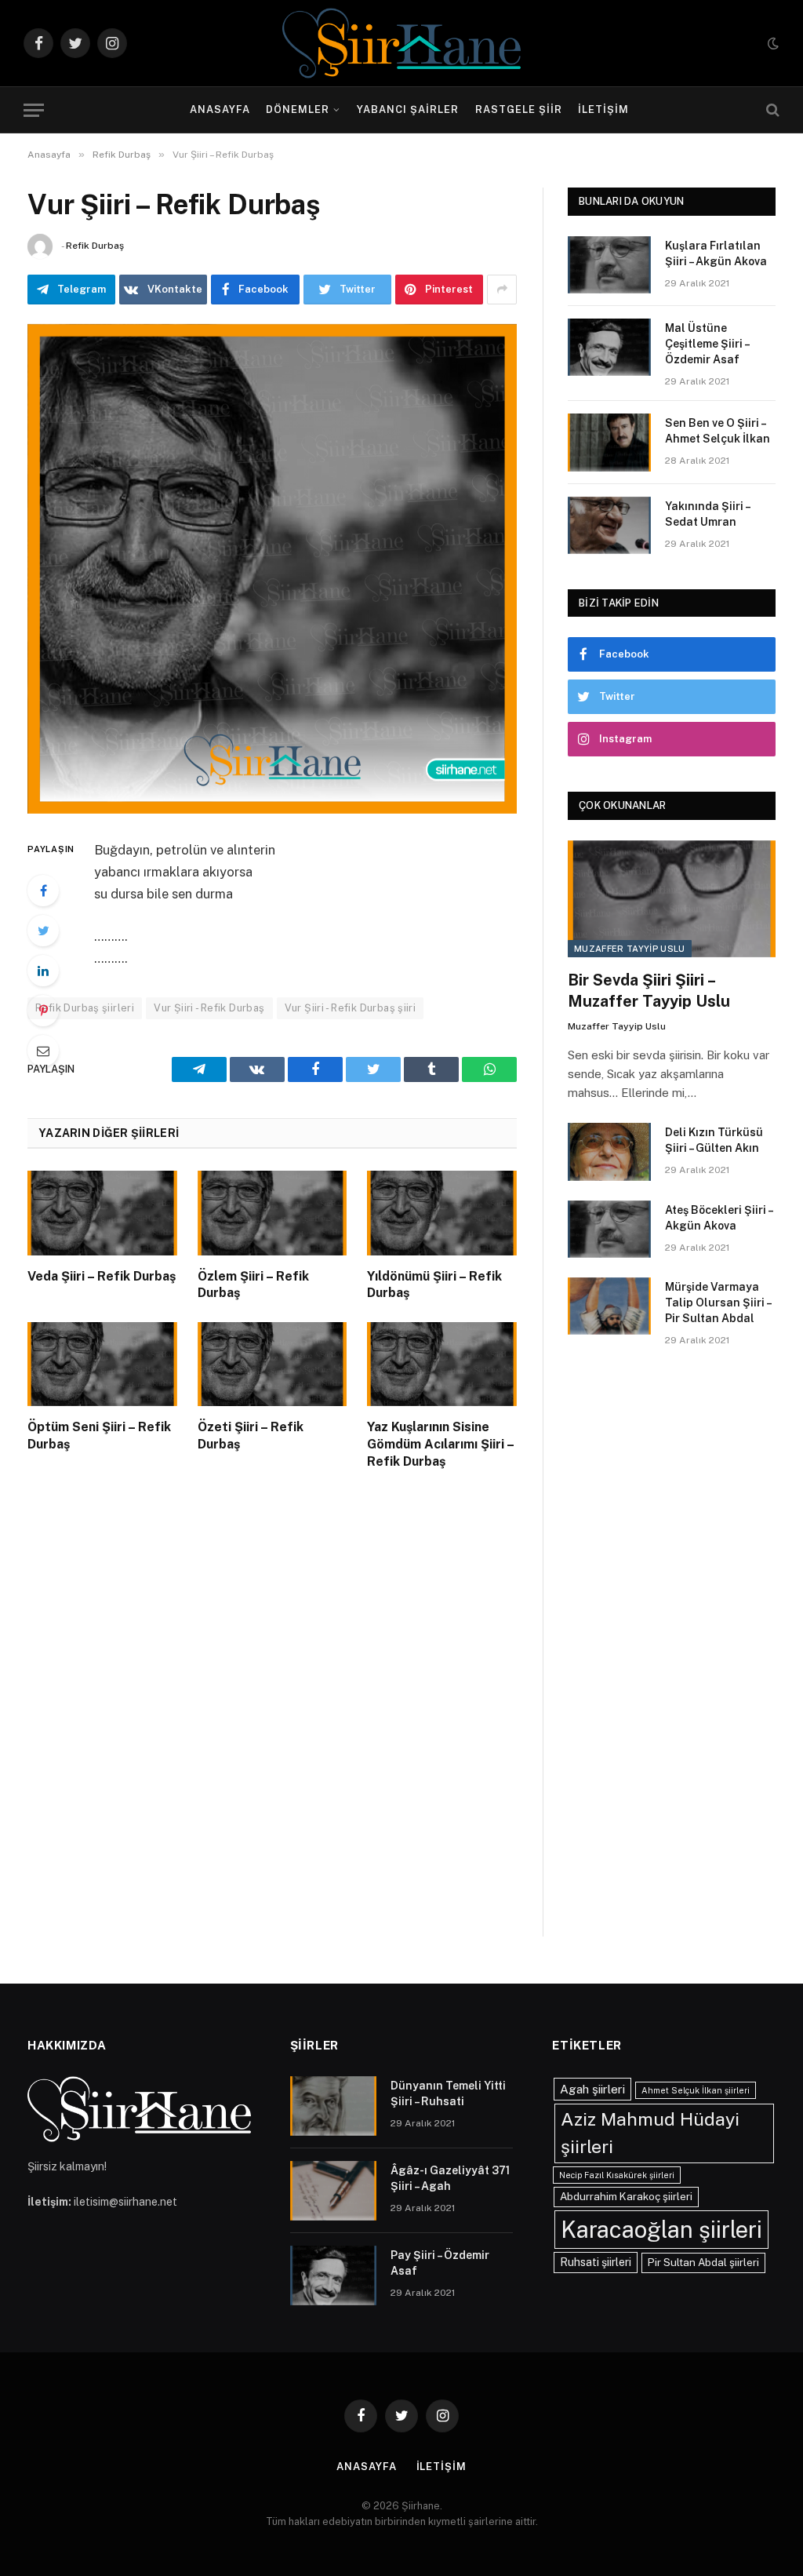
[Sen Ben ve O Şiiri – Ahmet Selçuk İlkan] (609, 442)
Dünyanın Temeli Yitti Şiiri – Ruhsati (448, 2093)
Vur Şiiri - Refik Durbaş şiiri (351, 1008)
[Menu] (34, 110)
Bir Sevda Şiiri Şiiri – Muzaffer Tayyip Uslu (649, 991)
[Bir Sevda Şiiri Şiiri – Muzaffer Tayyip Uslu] (672, 899)
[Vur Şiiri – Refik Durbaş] (272, 569)
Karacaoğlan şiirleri (661, 2230)
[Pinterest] (43, 1011)
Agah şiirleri (592, 2089)
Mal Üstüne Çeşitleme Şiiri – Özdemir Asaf (707, 344)
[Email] (43, 1051)
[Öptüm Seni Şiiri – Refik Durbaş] (102, 1364)
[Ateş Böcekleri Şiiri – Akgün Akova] (609, 1229)
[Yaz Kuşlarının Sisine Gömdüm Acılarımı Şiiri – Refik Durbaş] (442, 1364)
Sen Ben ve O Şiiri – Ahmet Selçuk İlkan (718, 431)
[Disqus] (272, 1719)
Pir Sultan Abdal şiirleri (703, 2262)
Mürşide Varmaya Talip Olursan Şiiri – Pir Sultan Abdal (718, 1303)
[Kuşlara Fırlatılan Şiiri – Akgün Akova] (609, 265)
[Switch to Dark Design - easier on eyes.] (772, 43)
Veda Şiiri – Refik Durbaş (102, 1276)
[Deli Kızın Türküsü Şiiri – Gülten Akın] (609, 1151)
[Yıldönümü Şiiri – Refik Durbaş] (442, 1213)
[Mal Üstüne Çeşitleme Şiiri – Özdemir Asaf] (609, 347)
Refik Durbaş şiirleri (85, 1008)
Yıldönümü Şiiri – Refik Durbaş (434, 1285)
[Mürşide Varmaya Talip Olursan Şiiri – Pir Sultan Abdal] (609, 1306)
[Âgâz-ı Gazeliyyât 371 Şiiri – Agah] (333, 2191)
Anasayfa (220, 109)
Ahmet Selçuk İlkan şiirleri (696, 2090)
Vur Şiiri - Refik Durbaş (209, 1008)
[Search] (771, 110)
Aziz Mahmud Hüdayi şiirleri (650, 2133)
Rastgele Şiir (519, 109)
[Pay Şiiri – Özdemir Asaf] (333, 2275)
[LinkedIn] (43, 971)
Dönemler (298, 109)
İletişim (603, 109)
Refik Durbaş (95, 246)
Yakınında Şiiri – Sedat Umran (707, 514)
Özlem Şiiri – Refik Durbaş (253, 1285)
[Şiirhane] (401, 43)
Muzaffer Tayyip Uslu (630, 949)
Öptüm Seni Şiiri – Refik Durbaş (99, 1436)
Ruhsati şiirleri (596, 2262)
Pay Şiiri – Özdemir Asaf (440, 2263)
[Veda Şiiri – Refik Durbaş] (102, 1213)
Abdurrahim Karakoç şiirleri (626, 2196)
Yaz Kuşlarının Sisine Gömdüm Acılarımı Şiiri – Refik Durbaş (440, 1444)
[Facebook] (43, 891)
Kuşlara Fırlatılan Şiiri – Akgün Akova (716, 253)
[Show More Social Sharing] (502, 290)
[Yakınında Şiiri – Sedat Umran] (609, 525)
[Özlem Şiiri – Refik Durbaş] (273, 1213)
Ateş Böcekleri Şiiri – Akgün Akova (719, 1218)
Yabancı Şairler (408, 109)
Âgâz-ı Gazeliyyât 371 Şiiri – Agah (450, 2178)
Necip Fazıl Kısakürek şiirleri (617, 2175)
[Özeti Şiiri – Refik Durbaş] (273, 1364)
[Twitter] (43, 931)
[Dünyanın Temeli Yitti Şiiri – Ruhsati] (333, 2106)
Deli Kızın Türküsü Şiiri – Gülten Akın (714, 1140)
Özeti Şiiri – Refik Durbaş (251, 1436)
